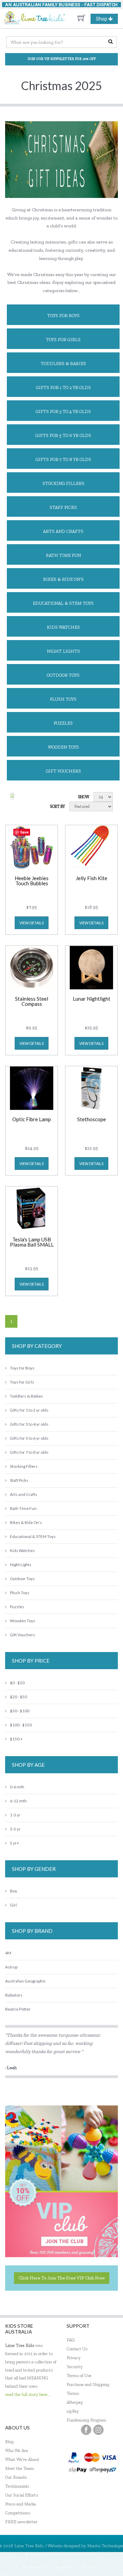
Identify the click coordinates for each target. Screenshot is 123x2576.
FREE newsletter (21, 2522)
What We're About (22, 2459)
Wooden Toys (63, 747)
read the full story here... (28, 2394)
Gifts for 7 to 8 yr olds (63, 459)
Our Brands (16, 2477)
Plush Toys (63, 699)
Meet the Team (19, 2468)
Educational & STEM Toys (63, 603)
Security (75, 2367)
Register (64, 2567)
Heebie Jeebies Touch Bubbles (32, 881)
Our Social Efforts (22, 2495)
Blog (9, 2442)
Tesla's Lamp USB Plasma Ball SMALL (32, 1242)
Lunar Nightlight (92, 999)
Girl (13, 1905)
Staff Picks (63, 507)
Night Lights (63, 651)
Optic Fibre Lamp (32, 1120)
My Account (34, 2567)
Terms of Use (79, 2375)
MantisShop (87, 2554)
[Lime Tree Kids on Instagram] (98, 2430)
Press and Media (20, 2504)
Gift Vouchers (63, 771)
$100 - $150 (21, 1725)
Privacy (74, 2358)
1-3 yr (15, 1815)
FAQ (71, 2340)
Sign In (89, 2567)
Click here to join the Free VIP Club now (62, 2278)
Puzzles (63, 723)
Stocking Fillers (63, 483)
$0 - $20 (17, 1683)
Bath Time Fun (63, 555)
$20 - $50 (18, 1697)
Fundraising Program (86, 2420)
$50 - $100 (20, 1711)
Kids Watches (63, 627)
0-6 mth (17, 1787)
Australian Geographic (25, 1981)
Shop (107, 20)
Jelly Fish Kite (92, 878)
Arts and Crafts (63, 531)
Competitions (18, 2513)
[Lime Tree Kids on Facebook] (86, 2430)
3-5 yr (15, 1829)
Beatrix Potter (18, 2009)
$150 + (16, 1739)
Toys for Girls (63, 340)
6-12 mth (18, 1801)
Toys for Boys (63, 316)
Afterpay (75, 2402)
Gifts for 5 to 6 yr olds (63, 435)
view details (32, 923)
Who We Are (17, 2450)
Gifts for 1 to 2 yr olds (63, 387)
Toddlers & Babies (63, 364)
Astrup (11, 1967)
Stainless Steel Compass (32, 1002)
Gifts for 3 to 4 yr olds (63, 411)
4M (8, 1953)
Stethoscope (92, 1120)
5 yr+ (15, 1843)
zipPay (73, 2411)
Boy (13, 1891)
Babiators (14, 1995)
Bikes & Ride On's (63, 579)
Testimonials (17, 2486)
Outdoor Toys (63, 675)
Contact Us (77, 2349)
